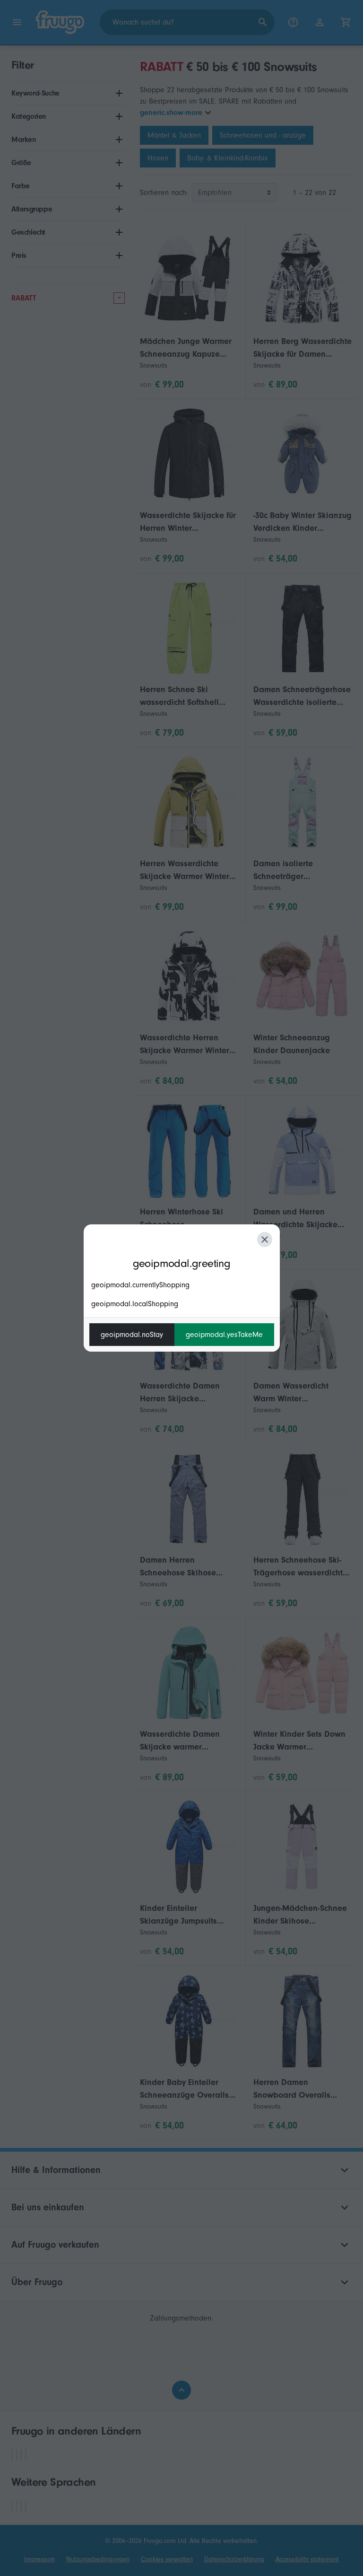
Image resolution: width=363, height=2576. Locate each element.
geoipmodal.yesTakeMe (224, 1335)
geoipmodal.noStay (132, 1335)
